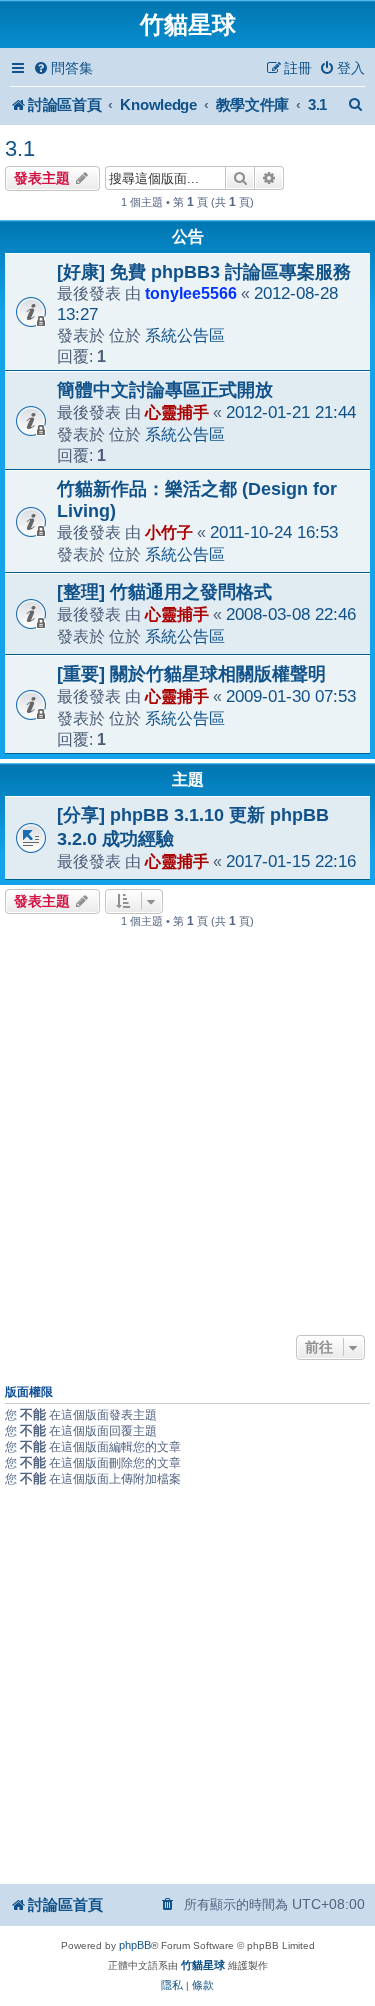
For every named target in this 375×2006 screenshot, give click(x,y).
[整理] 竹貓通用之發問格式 (164, 592)
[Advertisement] (187, 1132)
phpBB (135, 1945)
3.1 (20, 148)
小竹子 (169, 532)
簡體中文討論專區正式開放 (165, 390)
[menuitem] (63, 68)
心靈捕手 (177, 412)
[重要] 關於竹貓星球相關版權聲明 (191, 674)
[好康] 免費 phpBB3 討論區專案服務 (204, 272)
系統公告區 (185, 335)
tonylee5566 (191, 293)
